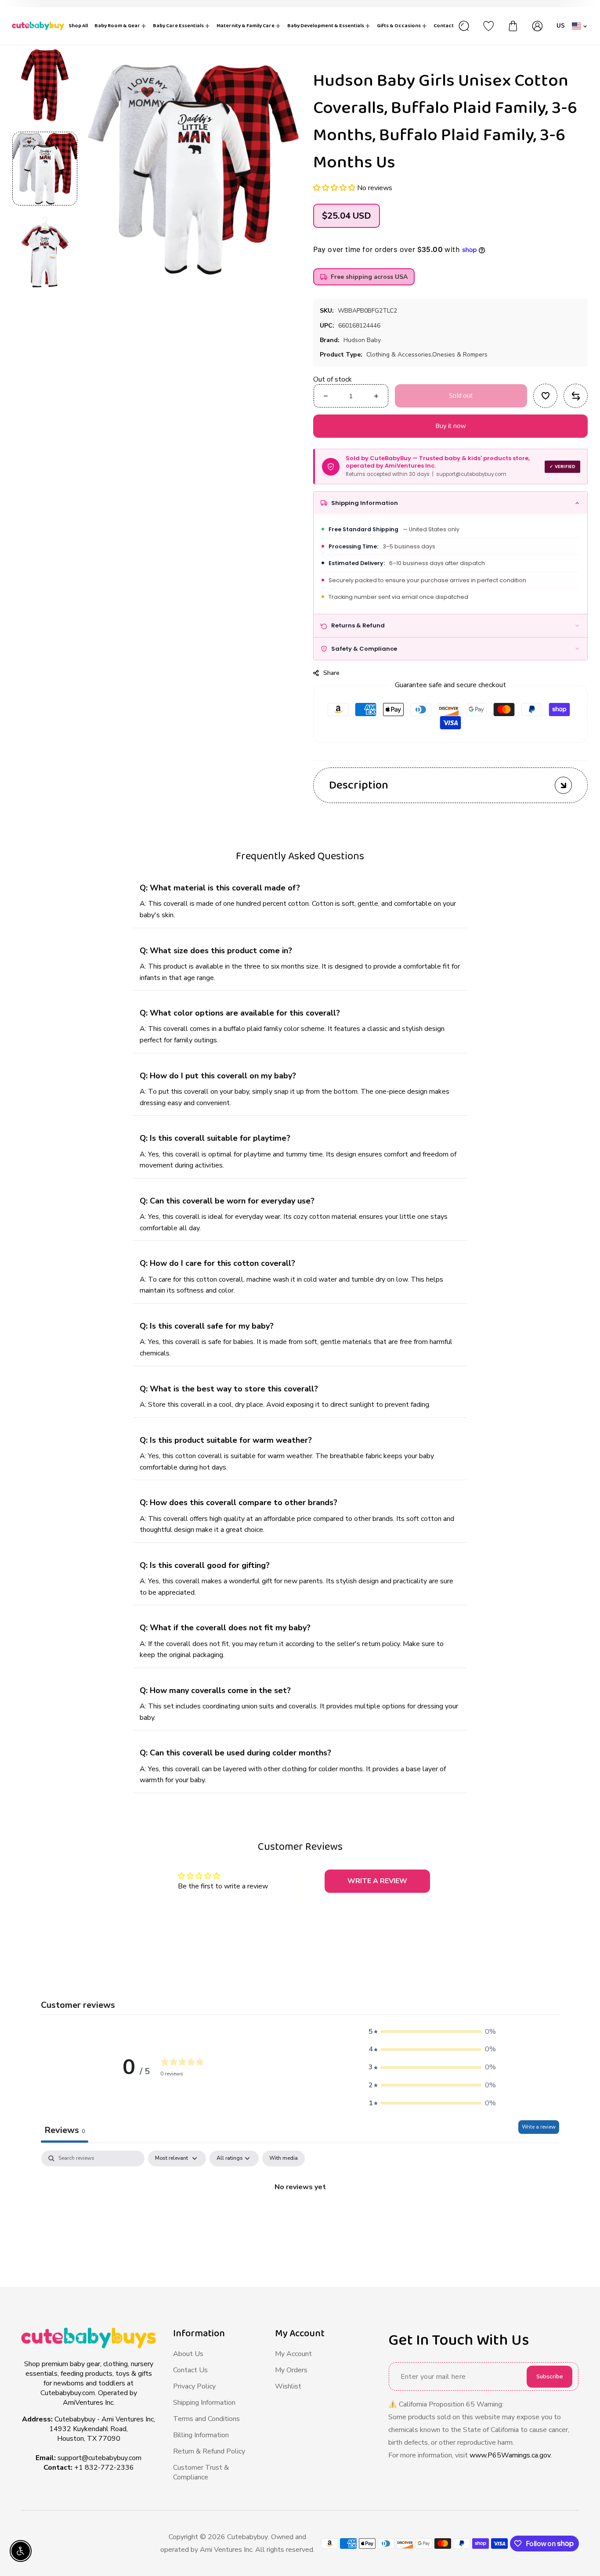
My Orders (291, 2370)
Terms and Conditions (206, 2419)
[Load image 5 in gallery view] (45, 85)
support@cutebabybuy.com (99, 2458)
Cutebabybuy (248, 2537)
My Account (293, 2354)
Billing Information (201, 2435)
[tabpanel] (300, 2217)
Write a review (539, 2127)
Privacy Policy (194, 2386)
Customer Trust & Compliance (201, 2472)
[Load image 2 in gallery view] (45, 252)
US (561, 26)
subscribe (550, 2377)
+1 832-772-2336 (104, 2468)
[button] (335, 188)
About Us (188, 2354)
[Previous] (45, 32)
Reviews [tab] (65, 2130)
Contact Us (190, 2370)
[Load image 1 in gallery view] (45, 169)
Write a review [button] (377, 1881)
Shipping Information (204, 2403)
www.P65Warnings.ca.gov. (511, 2455)
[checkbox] (284, 2158)
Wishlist (288, 2386)
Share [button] (332, 673)
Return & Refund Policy (209, 2451)
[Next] (45, 305)
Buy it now (451, 426)
